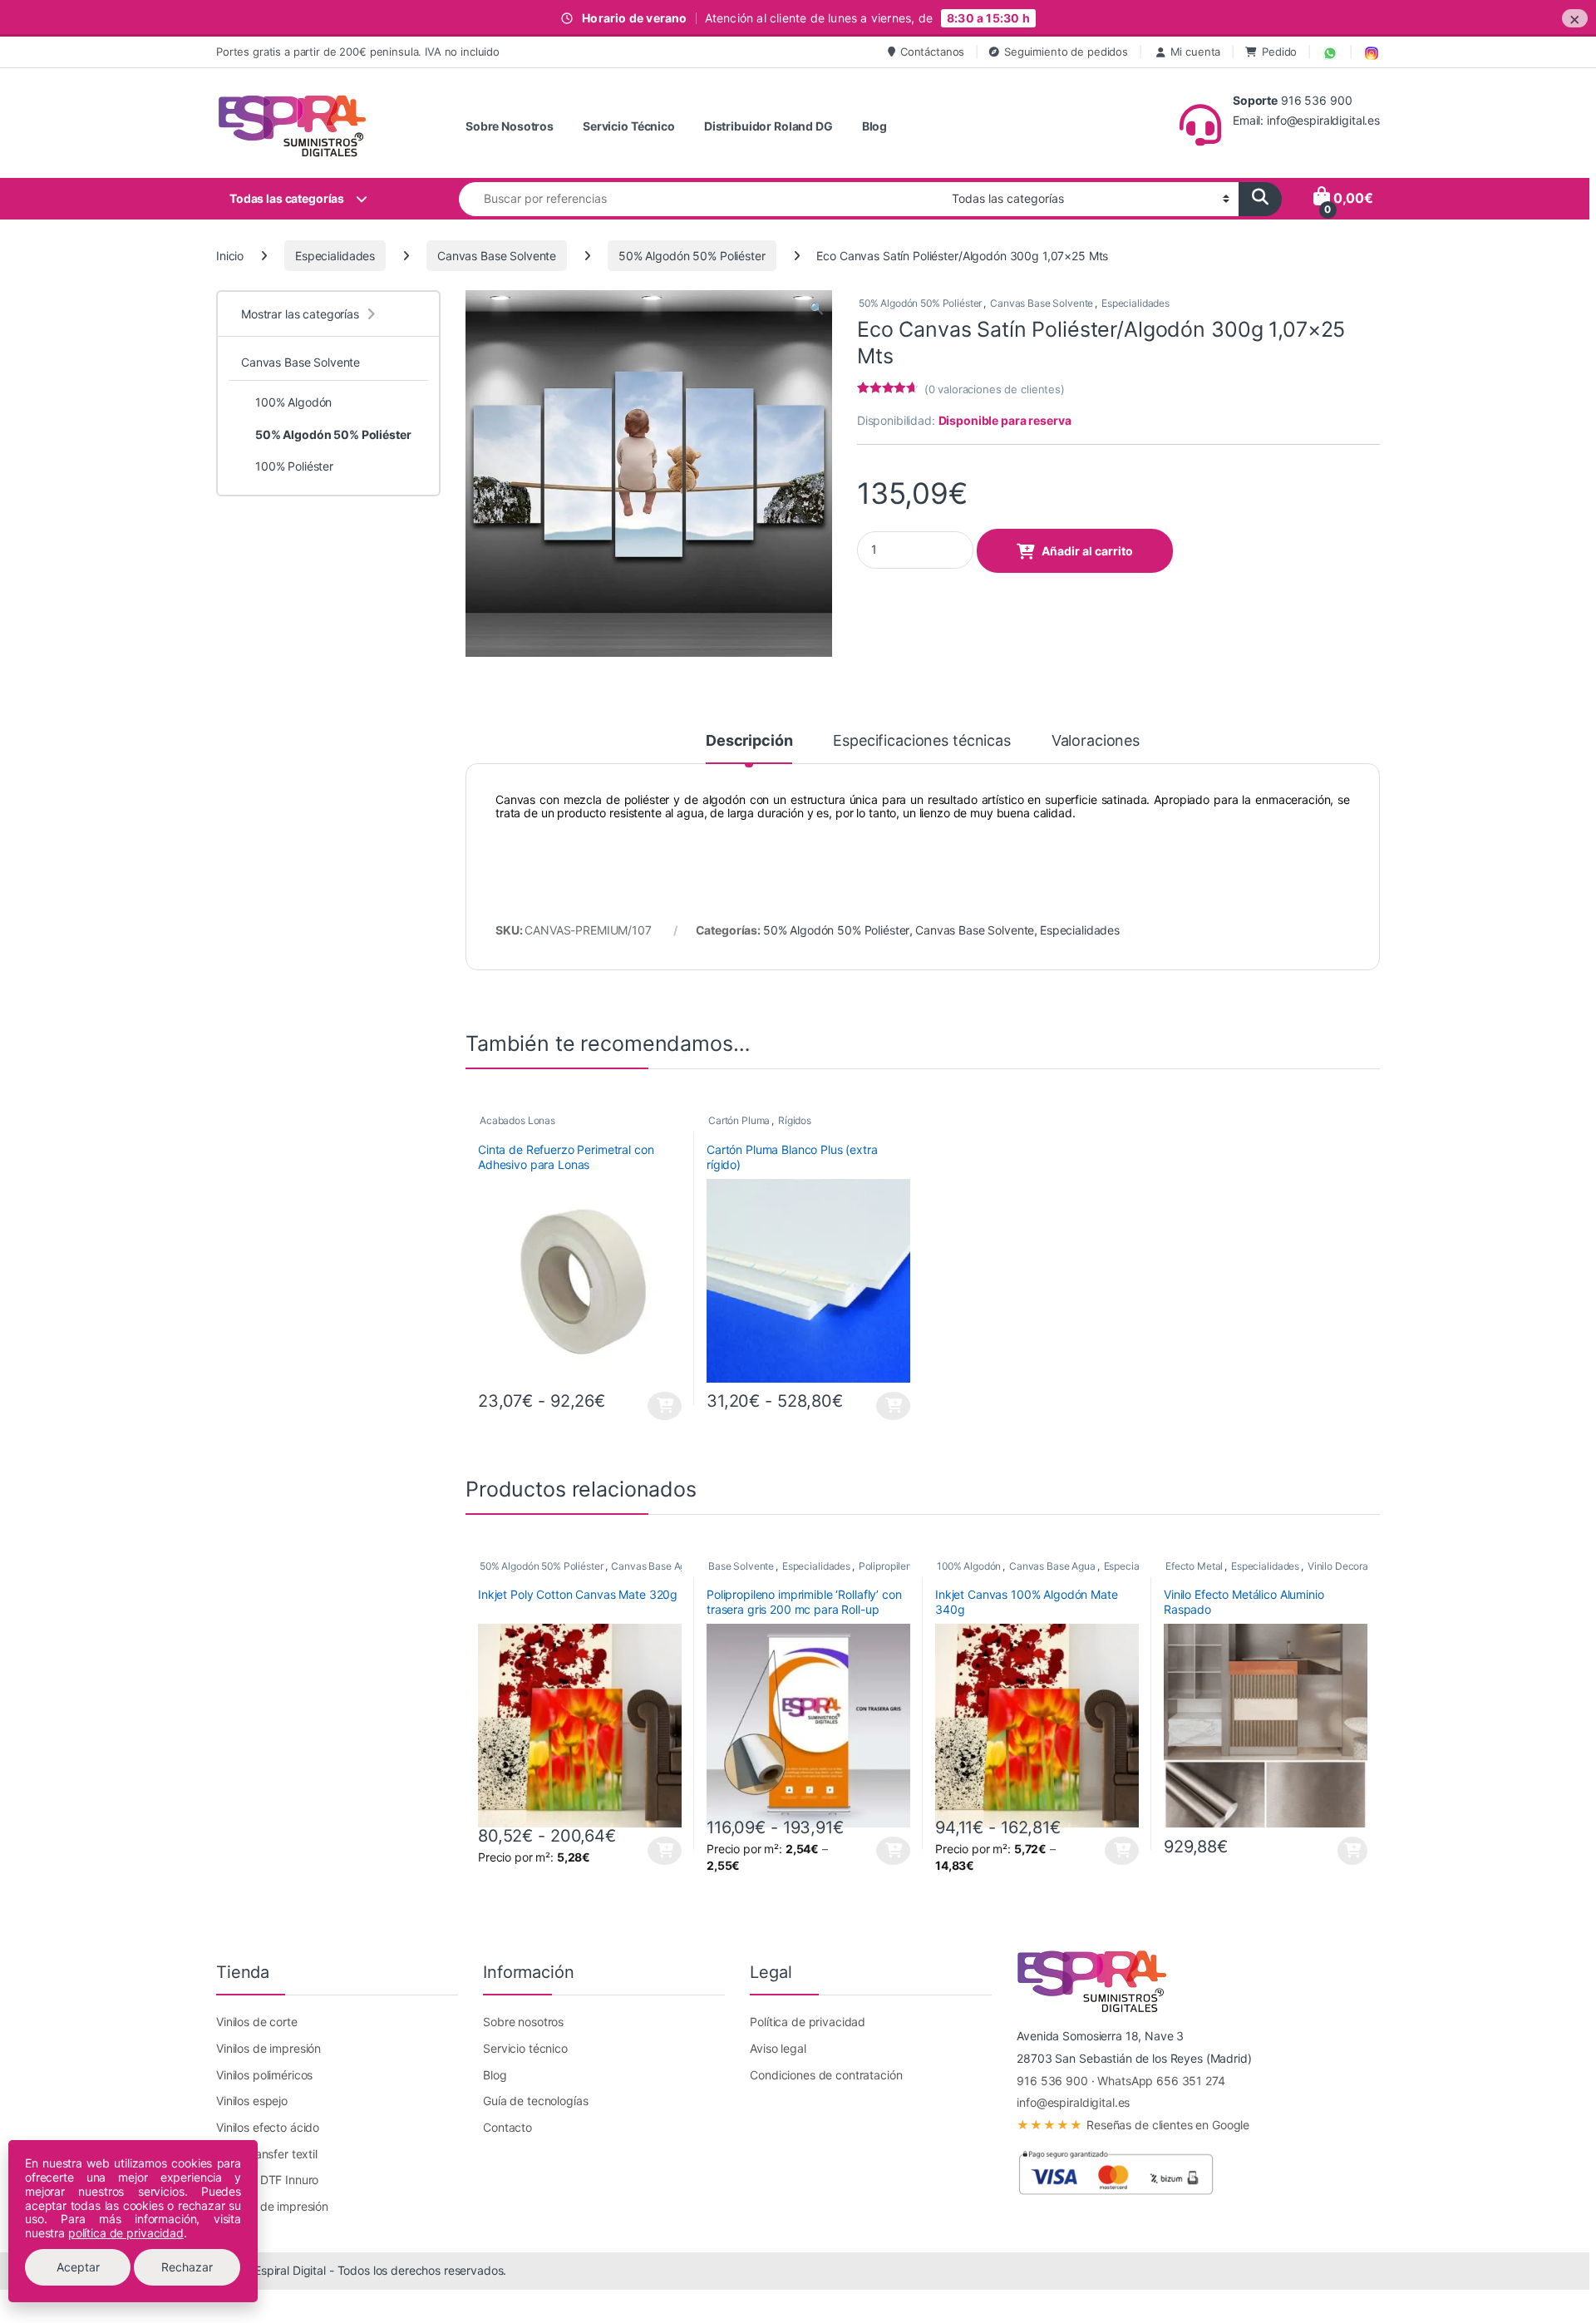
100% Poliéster (294, 466)
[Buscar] (1260, 199)
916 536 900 (1052, 2081)
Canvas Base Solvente (497, 256)
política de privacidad (126, 2233)
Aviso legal (778, 2048)
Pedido (1279, 52)
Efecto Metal (1194, 1566)
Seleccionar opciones (651, 1406)
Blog (874, 126)
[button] (817, 308)
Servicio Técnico (629, 126)
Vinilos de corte (257, 2022)
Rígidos (795, 1120)
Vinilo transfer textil (267, 2154)
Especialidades (335, 256)
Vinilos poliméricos (264, 2075)
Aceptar (78, 2267)
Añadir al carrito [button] (1350, 1851)
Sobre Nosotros (510, 126)
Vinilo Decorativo (1347, 1566)
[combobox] (701, 199)
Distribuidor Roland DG (768, 126)
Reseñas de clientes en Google (1133, 2125)
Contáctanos (932, 52)
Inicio (230, 256)
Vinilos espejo (252, 2101)
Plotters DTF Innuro (267, 2180)
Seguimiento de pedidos (1066, 52)
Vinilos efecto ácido (268, 2127)
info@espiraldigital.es (1073, 2102)
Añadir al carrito (1087, 551)
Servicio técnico (525, 2048)
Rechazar (187, 2267)
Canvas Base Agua (654, 1566)
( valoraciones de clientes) (995, 389)
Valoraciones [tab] (1096, 741)
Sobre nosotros (523, 2022)
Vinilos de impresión (268, 2048)
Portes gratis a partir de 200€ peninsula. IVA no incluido (358, 52)
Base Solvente (741, 1566)
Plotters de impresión (272, 2206)
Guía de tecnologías (535, 2101)
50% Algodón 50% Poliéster (692, 256)
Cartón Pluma (739, 1120)
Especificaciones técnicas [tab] (922, 741)
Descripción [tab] (749, 741)
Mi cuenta (1196, 52)
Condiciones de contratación (826, 2075)
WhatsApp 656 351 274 (1161, 2081)
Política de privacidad (808, 2022)
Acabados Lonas (517, 1120)
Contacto (507, 2127)
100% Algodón (969, 1566)
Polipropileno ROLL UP (910, 1566)
